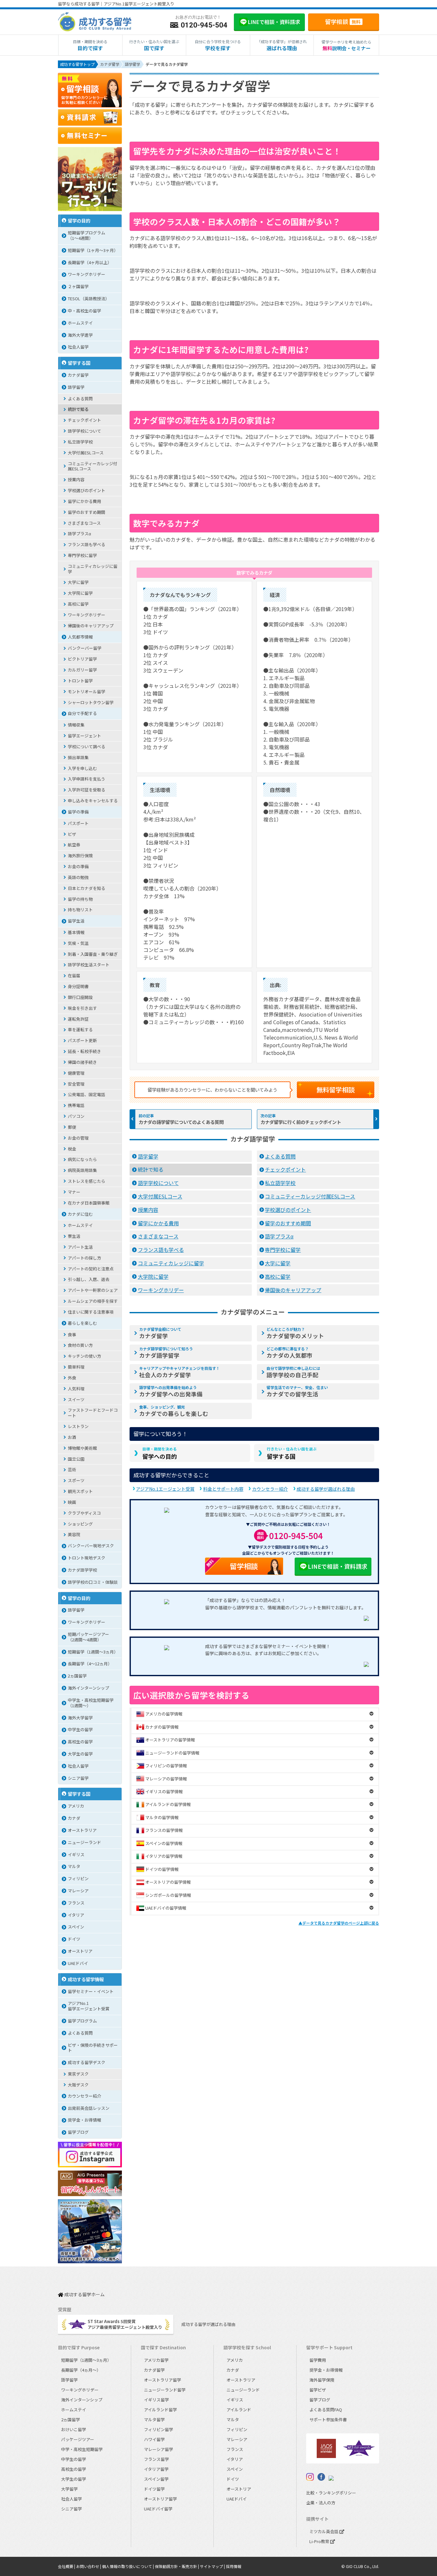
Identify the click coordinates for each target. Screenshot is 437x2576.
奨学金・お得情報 (84, 2120)
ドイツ (74, 1939)
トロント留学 (80, 681)
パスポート (78, 823)
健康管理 (76, 1073)
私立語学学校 (280, 1183)
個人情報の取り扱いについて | (128, 2566)
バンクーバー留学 (85, 648)
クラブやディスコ (84, 1513)
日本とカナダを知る (87, 888)
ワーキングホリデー (161, 1290)
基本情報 (76, 932)
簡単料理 (76, 1367)
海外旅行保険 (80, 856)
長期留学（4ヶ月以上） (90, 262)
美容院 (74, 1534)
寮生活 (74, 1236)
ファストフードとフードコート (93, 1413)
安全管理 (76, 1084)
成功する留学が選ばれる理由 (326, 1489)
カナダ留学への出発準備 (171, 1391)
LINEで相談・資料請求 (338, 1566)
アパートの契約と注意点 (91, 1269)
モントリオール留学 (87, 691)
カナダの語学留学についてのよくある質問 (181, 1122)
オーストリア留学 (160, 2499)
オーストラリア (82, 1830)
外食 (72, 1378)
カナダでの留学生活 (297, 1391)
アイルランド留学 (160, 2410)
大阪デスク (78, 2085)
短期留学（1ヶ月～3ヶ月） (93, 250)
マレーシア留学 (159, 2449)
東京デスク (78, 2074)
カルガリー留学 (82, 670)
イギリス (76, 1854)
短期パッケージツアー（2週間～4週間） (88, 1637)
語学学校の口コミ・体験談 (93, 1582)
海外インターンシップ (88, 1688)
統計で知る (151, 1169)
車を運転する (80, 1029)
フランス (76, 1903)
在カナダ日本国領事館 (89, 1203)
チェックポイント (285, 1169)
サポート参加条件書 (328, 2419)
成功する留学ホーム (84, 2295)
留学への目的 (160, 1453)
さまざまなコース (158, 1236)
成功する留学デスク (87, 2062)
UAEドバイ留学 (158, 2509)
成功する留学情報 (86, 1979)
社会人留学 (78, 347)
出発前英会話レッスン (89, 2108)
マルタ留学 (154, 2419)
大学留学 (69, 2489)
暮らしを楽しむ (82, 1323)
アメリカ (76, 1806)
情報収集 (76, 725)
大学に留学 (278, 1263)
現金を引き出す (82, 1008)
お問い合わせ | (89, 2566)
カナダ (74, 1818)
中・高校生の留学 (84, 311)
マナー (74, 1192)
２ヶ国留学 (78, 286)
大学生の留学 (80, 1754)
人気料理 (76, 1389)
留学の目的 (79, 220)
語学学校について (158, 1183)
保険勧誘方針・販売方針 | (177, 2566)
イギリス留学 (156, 2400)
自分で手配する (82, 713)
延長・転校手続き (84, 1051)
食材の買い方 (80, 1345)
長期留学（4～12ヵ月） (90, 1664)
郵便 (72, 1127)
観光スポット (80, 1491)
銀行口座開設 (80, 997)
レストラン (78, 1426)
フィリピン (78, 1878)
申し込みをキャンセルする (93, 801)
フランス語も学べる (161, 1250)
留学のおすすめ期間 (288, 1223)
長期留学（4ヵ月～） (81, 2370)
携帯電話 (76, 1105)
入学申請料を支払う (87, 779)
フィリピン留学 (159, 2429)
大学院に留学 (153, 1276)
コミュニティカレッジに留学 (171, 1263)
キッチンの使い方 (84, 1356)
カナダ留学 (160, 1333)
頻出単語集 (78, 757)
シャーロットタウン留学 (91, 702)
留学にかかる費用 (158, 1223)
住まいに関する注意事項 (91, 1312)
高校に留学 (278, 1276)
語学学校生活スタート (89, 965)
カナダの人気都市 (290, 1353)
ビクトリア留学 (82, 659)
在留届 (74, 975)
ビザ (72, 834)
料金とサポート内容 (223, 1489)
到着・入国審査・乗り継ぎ (93, 954)
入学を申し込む (82, 768)
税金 (72, 1149)
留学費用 (318, 2360)
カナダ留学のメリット (295, 1333)
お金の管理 (78, 1138)
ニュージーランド (84, 1842)
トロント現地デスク (87, 1558)
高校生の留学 (80, 1742)
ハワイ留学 (154, 2439)
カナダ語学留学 (166, 1353)
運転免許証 (78, 1019)
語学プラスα (279, 1236)
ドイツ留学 (154, 2489)
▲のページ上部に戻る (339, 1923)
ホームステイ (80, 323)
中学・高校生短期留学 (82, 2449)
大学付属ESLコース (160, 1196)
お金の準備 (78, 866)
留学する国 (292, 1453)
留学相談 (343, 21)
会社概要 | (67, 2566)
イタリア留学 (156, 2469)
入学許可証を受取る (87, 790)
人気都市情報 (80, 637)
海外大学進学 (80, 335)
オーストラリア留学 (163, 2380)
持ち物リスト (80, 910)
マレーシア (78, 1891)
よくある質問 (280, 1156)
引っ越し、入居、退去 (89, 1279)
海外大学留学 (80, 1718)
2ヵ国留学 (77, 1676)
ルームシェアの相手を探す (93, 1301)
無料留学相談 (336, 1090)
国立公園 (76, 1459)
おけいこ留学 (74, 2429)
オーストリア (80, 1951)
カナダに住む (80, 1214)
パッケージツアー (78, 2439)
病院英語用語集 (82, 1170)
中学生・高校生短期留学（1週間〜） (91, 1703)
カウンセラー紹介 (270, 1489)
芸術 (72, 1469)
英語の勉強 (78, 877)
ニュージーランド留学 (165, 2390)
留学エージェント (84, 736)
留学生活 (76, 921)
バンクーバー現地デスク (91, 1546)
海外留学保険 (322, 2380)
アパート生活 (80, 1247)
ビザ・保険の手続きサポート (93, 2048)
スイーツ (76, 1399)
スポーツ (76, 1480)
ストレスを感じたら (87, 1181)
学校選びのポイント (288, 1210)
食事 (72, 1335)
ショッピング (80, 1524)
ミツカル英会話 (324, 2531)
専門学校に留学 (283, 1250)
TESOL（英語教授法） (89, 298)
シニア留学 (78, 1778)
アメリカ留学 (156, 2360)
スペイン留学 (156, 2479)
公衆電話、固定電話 (87, 1094)
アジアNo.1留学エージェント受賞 (89, 2006)
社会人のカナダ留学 (179, 1372)
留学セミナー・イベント (91, 1991)
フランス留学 (156, 2459)
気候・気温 (78, 943)
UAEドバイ (78, 1963)
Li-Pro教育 (320, 2541)
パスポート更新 (82, 1040)
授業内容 (148, 1210)
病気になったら (82, 1159)
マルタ (74, 1866)
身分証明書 (78, 986)
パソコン (76, 1116)
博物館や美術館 (82, 1448)
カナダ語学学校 (82, 1570)
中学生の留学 (80, 1729)
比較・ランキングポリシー (331, 2493)
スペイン (76, 1927)
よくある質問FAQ (326, 2410)
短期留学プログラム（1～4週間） (87, 235)
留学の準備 (78, 812)
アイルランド (239, 2410)
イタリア (76, 1915)
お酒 (72, 1437)
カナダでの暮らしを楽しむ (174, 1411)
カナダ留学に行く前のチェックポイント (301, 1122)
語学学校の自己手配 (293, 1372)
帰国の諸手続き (82, 1062)
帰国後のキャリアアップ (293, 1290)
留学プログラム (82, 2021)
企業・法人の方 (321, 2503)
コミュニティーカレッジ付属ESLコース (310, 1196)
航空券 (74, 845)
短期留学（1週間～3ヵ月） (93, 1652)
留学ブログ (78, 2132)
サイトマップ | (213, 2566)
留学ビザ (318, 2390)
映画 (72, 1502)
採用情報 (234, 2566)
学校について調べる (87, 746)
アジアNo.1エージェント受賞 (165, 1489)
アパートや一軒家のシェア (93, 1290)
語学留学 (148, 1156)
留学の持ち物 (80, 899)
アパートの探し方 (84, 1258)
